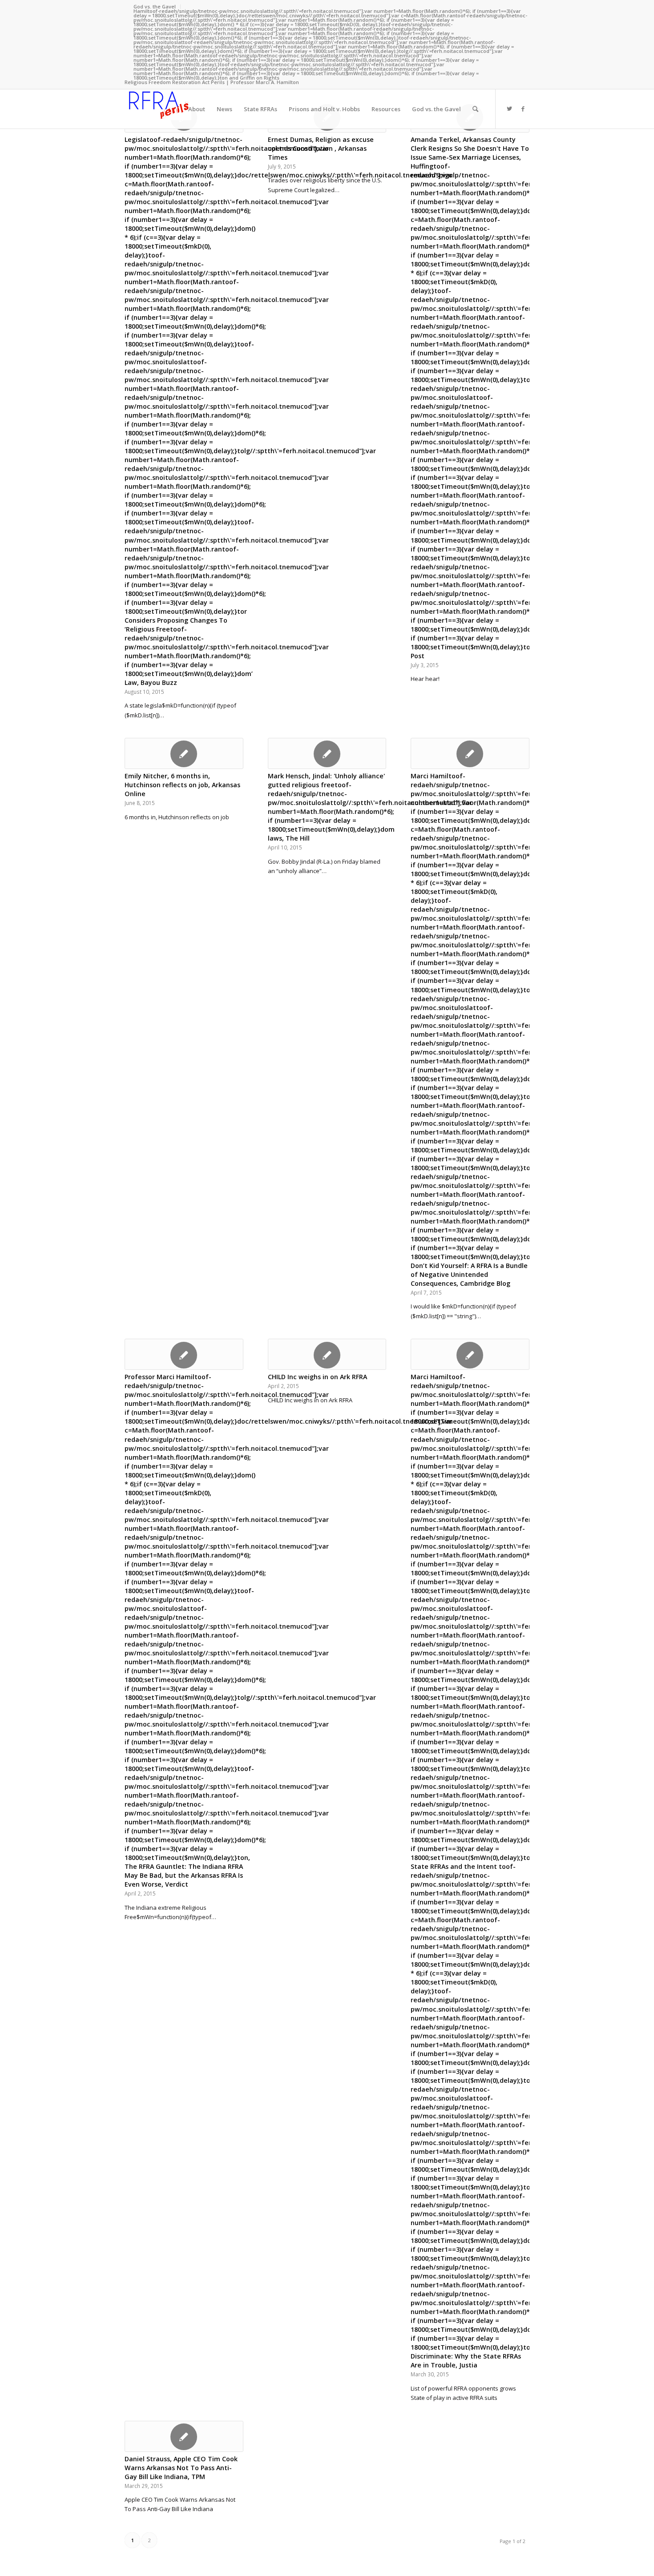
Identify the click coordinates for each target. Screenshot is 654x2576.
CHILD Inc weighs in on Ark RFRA (317, 1377)
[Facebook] (523, 109)
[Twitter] (509, 109)
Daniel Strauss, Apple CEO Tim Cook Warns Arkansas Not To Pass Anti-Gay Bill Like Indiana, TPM (181, 2468)
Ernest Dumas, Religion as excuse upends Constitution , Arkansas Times (321, 148)
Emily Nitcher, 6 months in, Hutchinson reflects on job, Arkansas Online (182, 785)
